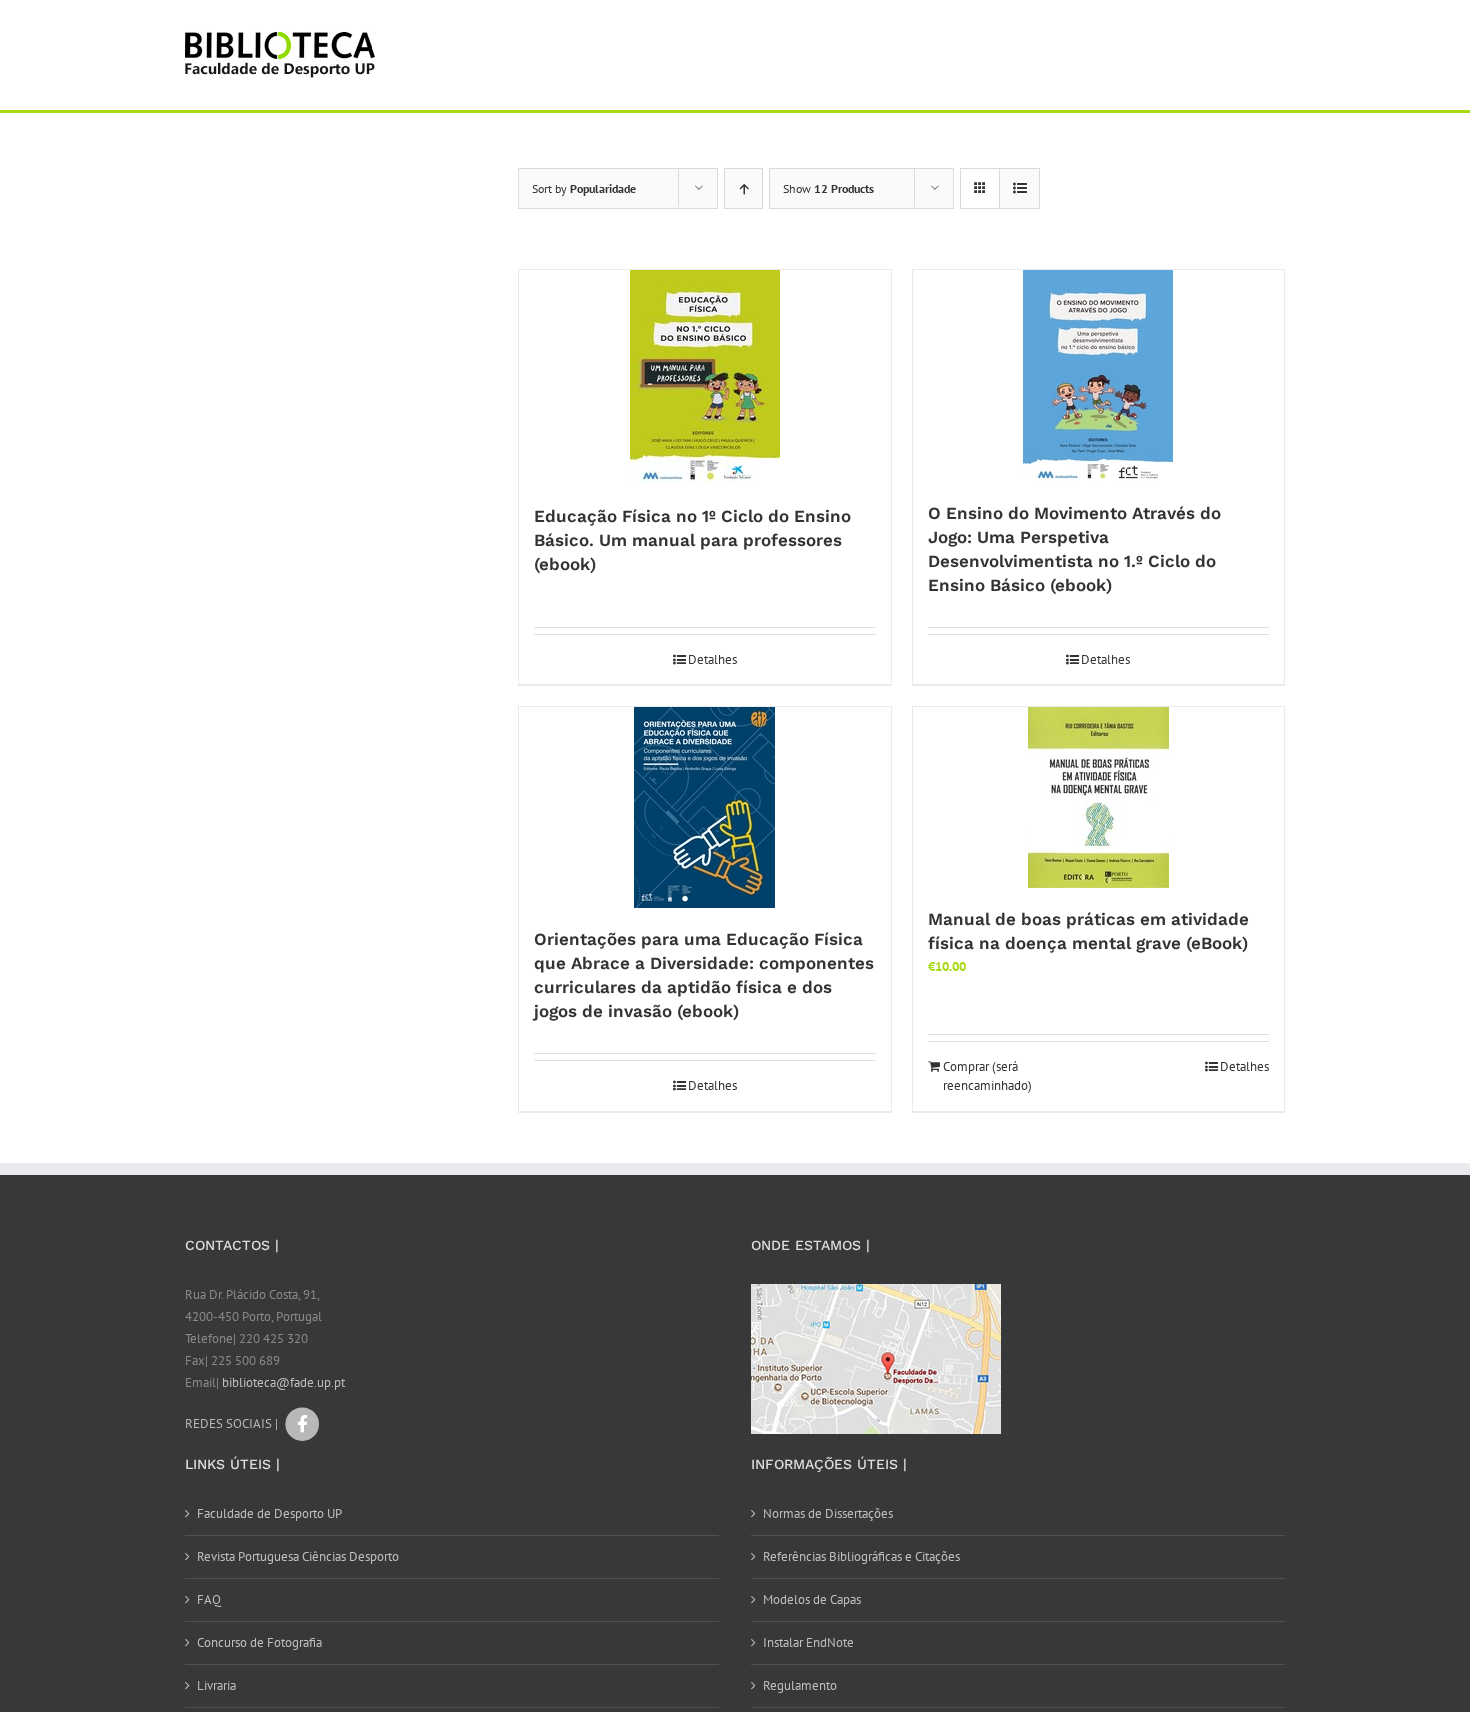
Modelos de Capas (812, 1599)
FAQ (209, 1599)
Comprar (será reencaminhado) (987, 1076)
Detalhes (712, 659)
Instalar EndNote (808, 1642)
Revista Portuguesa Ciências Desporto (298, 1556)
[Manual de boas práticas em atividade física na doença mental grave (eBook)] (1099, 797)
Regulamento (800, 1685)
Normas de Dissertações (828, 1513)
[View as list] (1019, 188)
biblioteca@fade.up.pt (283, 1382)
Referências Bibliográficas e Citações (861, 1556)
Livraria (216, 1685)
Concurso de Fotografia (259, 1642)
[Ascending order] (743, 188)
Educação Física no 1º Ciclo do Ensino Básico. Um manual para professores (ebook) (692, 540)
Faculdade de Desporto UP (269, 1513)
